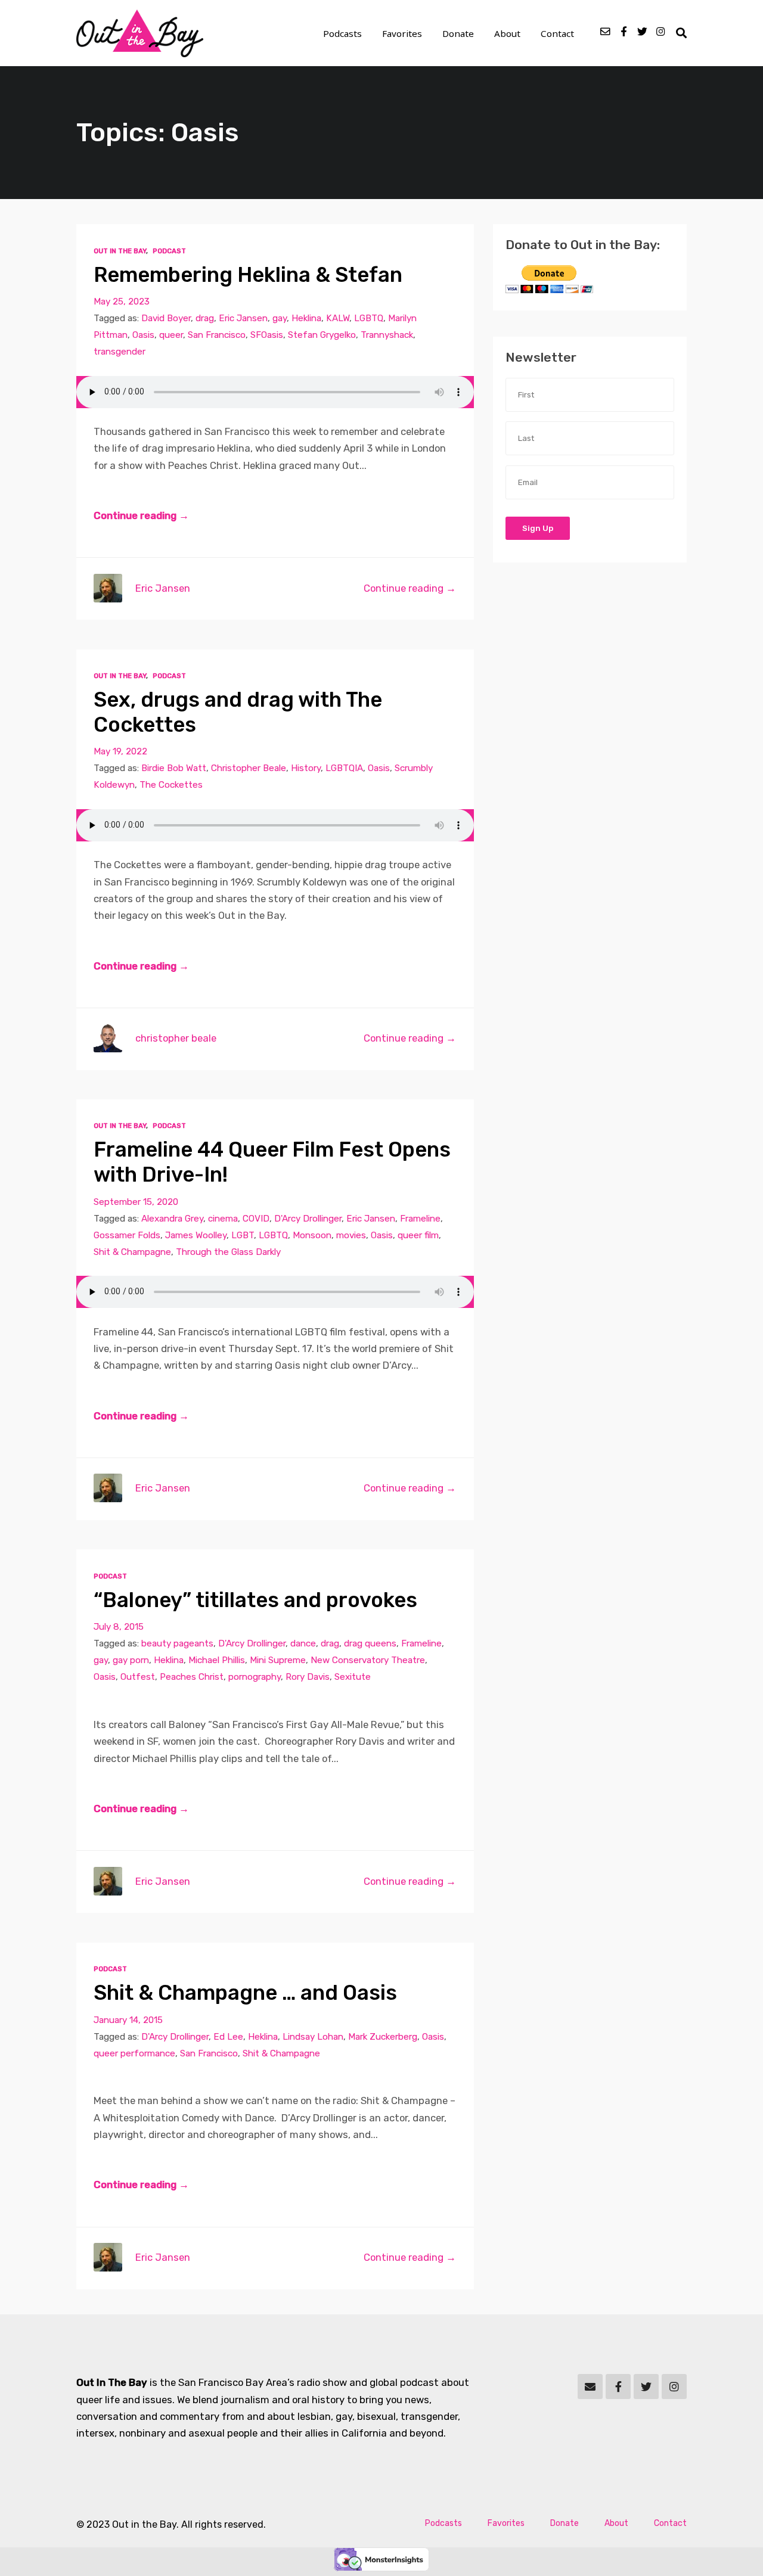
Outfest (138, 1677)
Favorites (402, 33)
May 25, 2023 (122, 302)
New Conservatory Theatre (368, 1660)
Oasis (143, 335)
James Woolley (196, 1235)
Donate (458, 33)
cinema (223, 1219)
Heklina (306, 318)
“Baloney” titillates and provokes (255, 1600)
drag (205, 318)
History (306, 768)
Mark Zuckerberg (383, 2037)
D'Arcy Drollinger (308, 1219)
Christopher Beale (249, 768)
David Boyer (166, 318)
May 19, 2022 (120, 751)
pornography (255, 1677)
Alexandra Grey (172, 1219)
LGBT (243, 1235)
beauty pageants (177, 1643)
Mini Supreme (278, 1660)
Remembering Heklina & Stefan (248, 275)
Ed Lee (228, 2037)
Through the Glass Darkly (228, 1252)
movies (351, 1235)
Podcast (169, 251)
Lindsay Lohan (313, 2037)
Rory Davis (308, 1677)
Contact (557, 33)
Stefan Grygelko (322, 335)
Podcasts (342, 33)
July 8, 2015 (119, 1627)
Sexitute (353, 1677)
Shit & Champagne (132, 1252)
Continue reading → (141, 515)
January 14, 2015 (128, 2020)
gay (280, 318)
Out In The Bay (120, 251)
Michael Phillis (217, 1660)
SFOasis (267, 335)
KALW (338, 318)
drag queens (370, 1643)
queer (171, 335)
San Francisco (217, 335)
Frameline (420, 1219)
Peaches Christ (192, 1677)
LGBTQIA (344, 768)
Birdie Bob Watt (174, 768)
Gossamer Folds (127, 1235)
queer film (418, 1235)
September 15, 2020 (136, 1202)
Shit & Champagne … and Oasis (245, 1993)
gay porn (131, 1660)
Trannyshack (387, 335)
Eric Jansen (243, 318)
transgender (120, 352)
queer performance (134, 2053)
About (507, 33)
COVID (256, 1219)
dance (303, 1643)
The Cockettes (171, 785)
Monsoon (312, 1235)
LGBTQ (369, 318)
